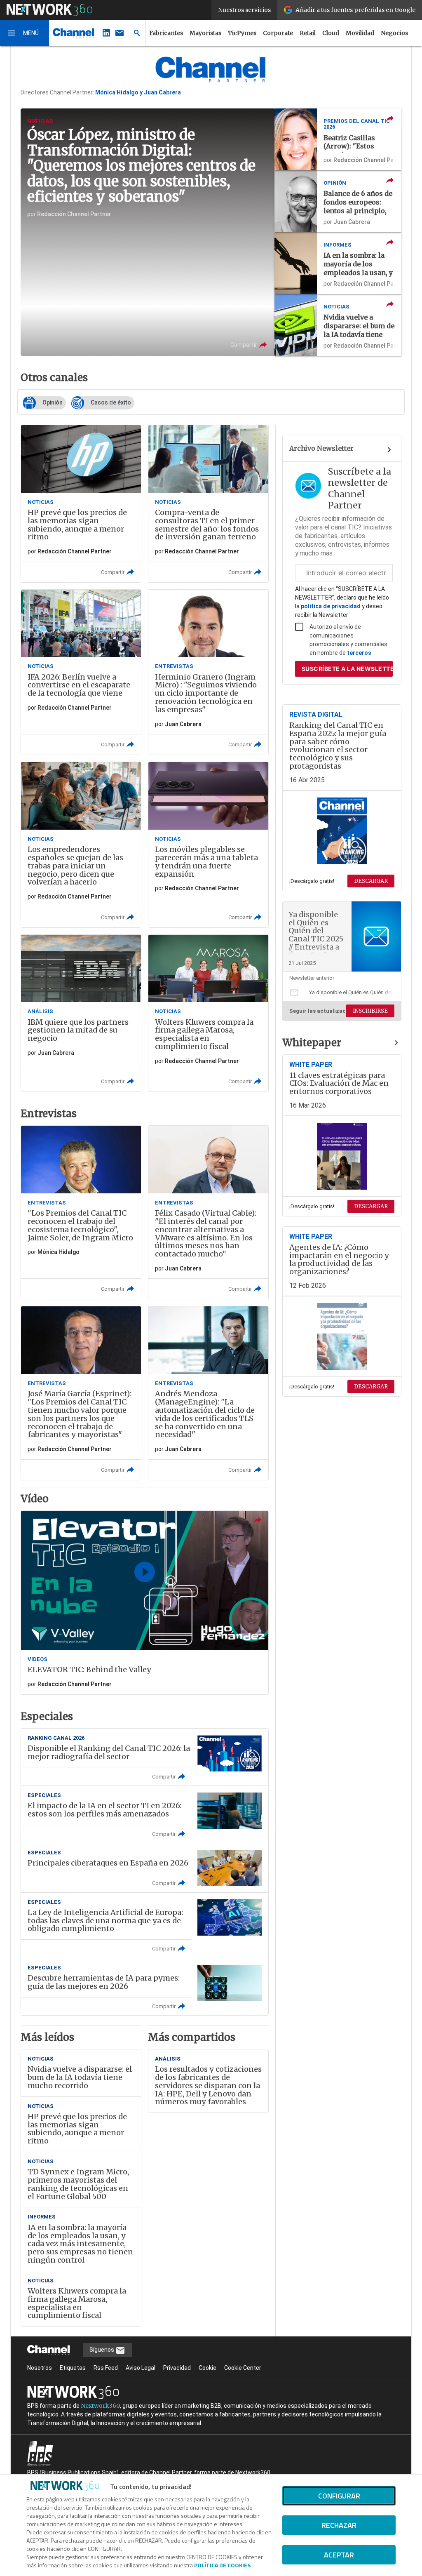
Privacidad (177, 2368)
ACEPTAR (339, 2555)
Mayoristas (205, 33)
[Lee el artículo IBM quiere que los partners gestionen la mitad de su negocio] (81, 1013)
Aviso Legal (141, 2368)
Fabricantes (166, 33)
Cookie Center (243, 2368)
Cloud (331, 33)
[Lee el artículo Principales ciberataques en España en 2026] (145, 1868)
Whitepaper (312, 1043)
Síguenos (102, 2350)
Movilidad (360, 33)
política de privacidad (331, 606)
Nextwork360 (100, 2406)
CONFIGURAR (339, 2496)
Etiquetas (73, 2368)
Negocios (394, 33)
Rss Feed (106, 2368)
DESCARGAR (371, 881)
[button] (25, 33)
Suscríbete (347, 669)
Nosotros (40, 2368)
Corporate (278, 33)
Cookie (207, 2368)
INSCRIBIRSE (370, 1011)
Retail (308, 33)
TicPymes (242, 33)
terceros (359, 653)
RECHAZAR (339, 2525)
